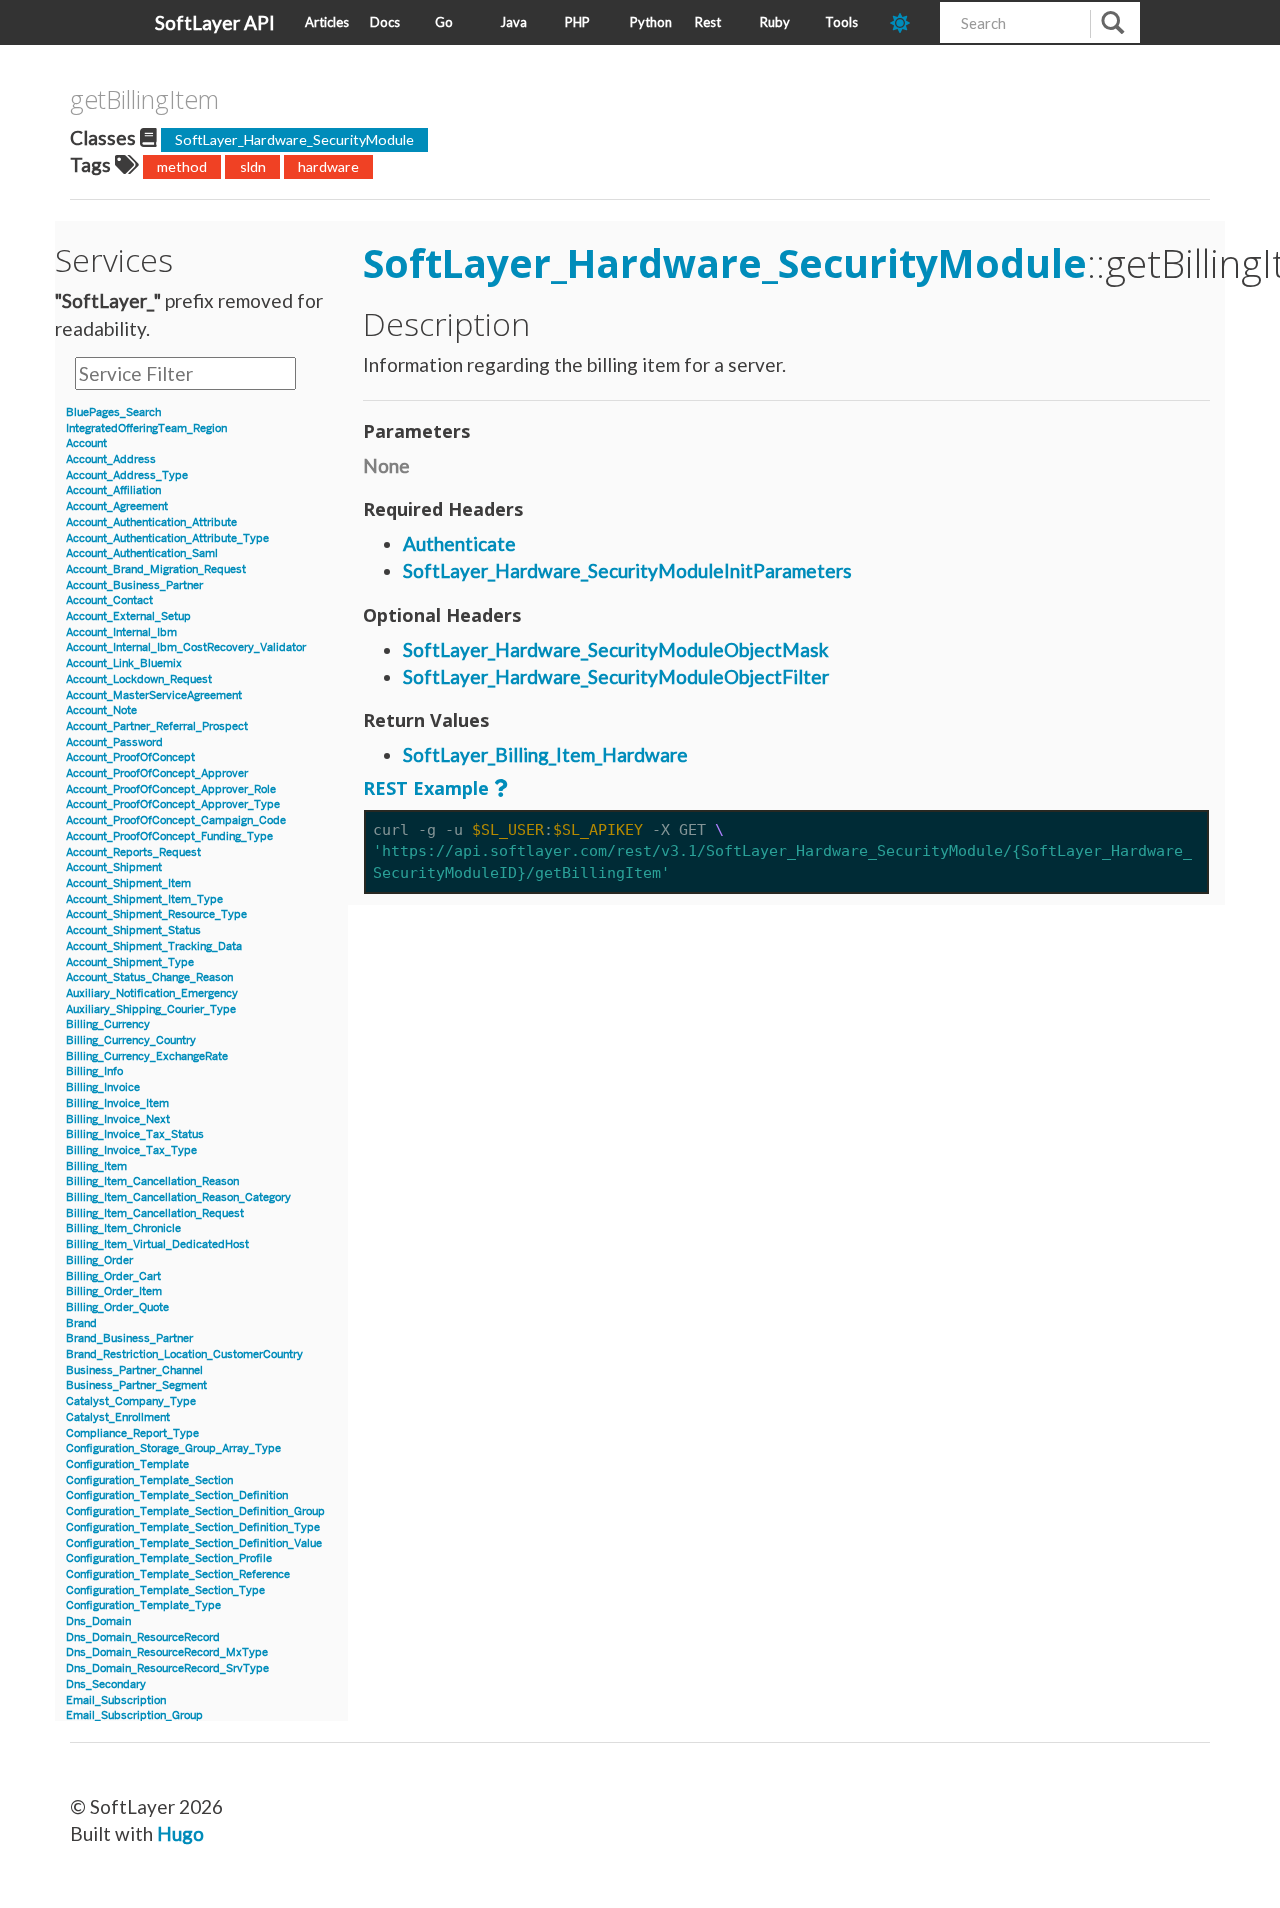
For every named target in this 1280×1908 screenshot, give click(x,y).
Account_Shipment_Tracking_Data (154, 946)
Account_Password (114, 742)
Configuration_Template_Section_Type (165, 1590)
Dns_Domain (98, 1621)
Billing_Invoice (103, 1087)
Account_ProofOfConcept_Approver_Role (171, 789)
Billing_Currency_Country (131, 1040)
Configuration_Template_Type (143, 1605)
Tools (841, 22)
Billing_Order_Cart (113, 1276)
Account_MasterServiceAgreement (154, 695)
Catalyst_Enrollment (118, 1417)
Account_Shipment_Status (133, 930)
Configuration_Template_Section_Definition (177, 1495)
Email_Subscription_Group (134, 1715)
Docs (385, 22)
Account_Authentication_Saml (142, 553)
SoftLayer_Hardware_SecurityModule (294, 139)
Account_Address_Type (127, 475)
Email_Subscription (116, 1700)
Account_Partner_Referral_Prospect (157, 726)
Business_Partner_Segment (136, 1385)
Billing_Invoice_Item (117, 1103)
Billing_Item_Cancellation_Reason (152, 1181)
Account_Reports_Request (133, 852)
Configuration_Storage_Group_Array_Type (173, 1448)
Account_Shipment (114, 867)
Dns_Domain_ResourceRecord (143, 1637)
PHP (577, 22)
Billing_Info (94, 1071)
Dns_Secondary (106, 1684)
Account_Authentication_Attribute (151, 522)
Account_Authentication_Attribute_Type (167, 538)
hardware (328, 166)
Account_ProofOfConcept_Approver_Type (173, 804)
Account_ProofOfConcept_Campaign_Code (176, 820)
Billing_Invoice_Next (118, 1119)
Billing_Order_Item (114, 1291)
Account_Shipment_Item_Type (144, 899)
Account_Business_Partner (134, 585)
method (182, 166)
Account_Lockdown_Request (139, 679)
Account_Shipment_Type (130, 962)
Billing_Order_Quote (117, 1307)
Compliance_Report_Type (132, 1433)
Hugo (180, 1833)
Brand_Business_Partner (129, 1338)
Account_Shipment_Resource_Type (156, 914)
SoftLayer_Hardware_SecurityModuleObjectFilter (616, 676)
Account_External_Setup (128, 616)
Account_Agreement (117, 506)
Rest (708, 22)
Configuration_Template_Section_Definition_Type (193, 1527)
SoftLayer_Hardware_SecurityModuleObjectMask (616, 649)
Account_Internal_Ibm (121, 632)
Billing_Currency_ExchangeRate (147, 1056)
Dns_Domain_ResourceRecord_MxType (167, 1652)
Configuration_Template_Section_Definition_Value (194, 1543)
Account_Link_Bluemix (124, 663)
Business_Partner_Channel (134, 1370)
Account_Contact (109, 600)
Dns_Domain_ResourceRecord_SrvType (167, 1668)
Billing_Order (99, 1260)
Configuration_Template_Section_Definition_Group (195, 1511)
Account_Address (111, 459)
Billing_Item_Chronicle (123, 1228)
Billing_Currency (108, 1024)
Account (86, 443)
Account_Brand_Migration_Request (156, 569)
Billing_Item (96, 1166)
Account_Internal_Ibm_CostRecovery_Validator (186, 647)
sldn (253, 166)
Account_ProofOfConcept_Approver (157, 773)
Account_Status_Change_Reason (149, 977)
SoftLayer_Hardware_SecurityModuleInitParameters (627, 570)
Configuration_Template (127, 1464)
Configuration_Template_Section (149, 1480)
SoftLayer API (215, 22)
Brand (81, 1323)
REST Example (426, 788)
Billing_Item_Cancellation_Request (155, 1213)
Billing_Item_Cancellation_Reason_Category (178, 1197)
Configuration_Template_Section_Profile (169, 1558)
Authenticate (459, 543)
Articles (327, 22)
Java (513, 22)
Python (651, 22)
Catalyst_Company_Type (131, 1401)
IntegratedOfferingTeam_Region (146, 428)
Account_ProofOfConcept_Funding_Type (169, 836)
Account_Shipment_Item (128, 883)
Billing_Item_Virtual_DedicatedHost (157, 1244)
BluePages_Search (113, 412)
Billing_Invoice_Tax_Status (135, 1134)
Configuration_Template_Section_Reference (178, 1574)
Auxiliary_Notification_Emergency (152, 993)
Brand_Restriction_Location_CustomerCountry (184, 1354)
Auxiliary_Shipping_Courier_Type (151, 1009)
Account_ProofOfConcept (130, 757)
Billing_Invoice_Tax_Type (131, 1150)
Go (444, 22)
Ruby (775, 22)
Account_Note (101, 710)
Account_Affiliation (113, 490)
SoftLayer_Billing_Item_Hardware (545, 754)
